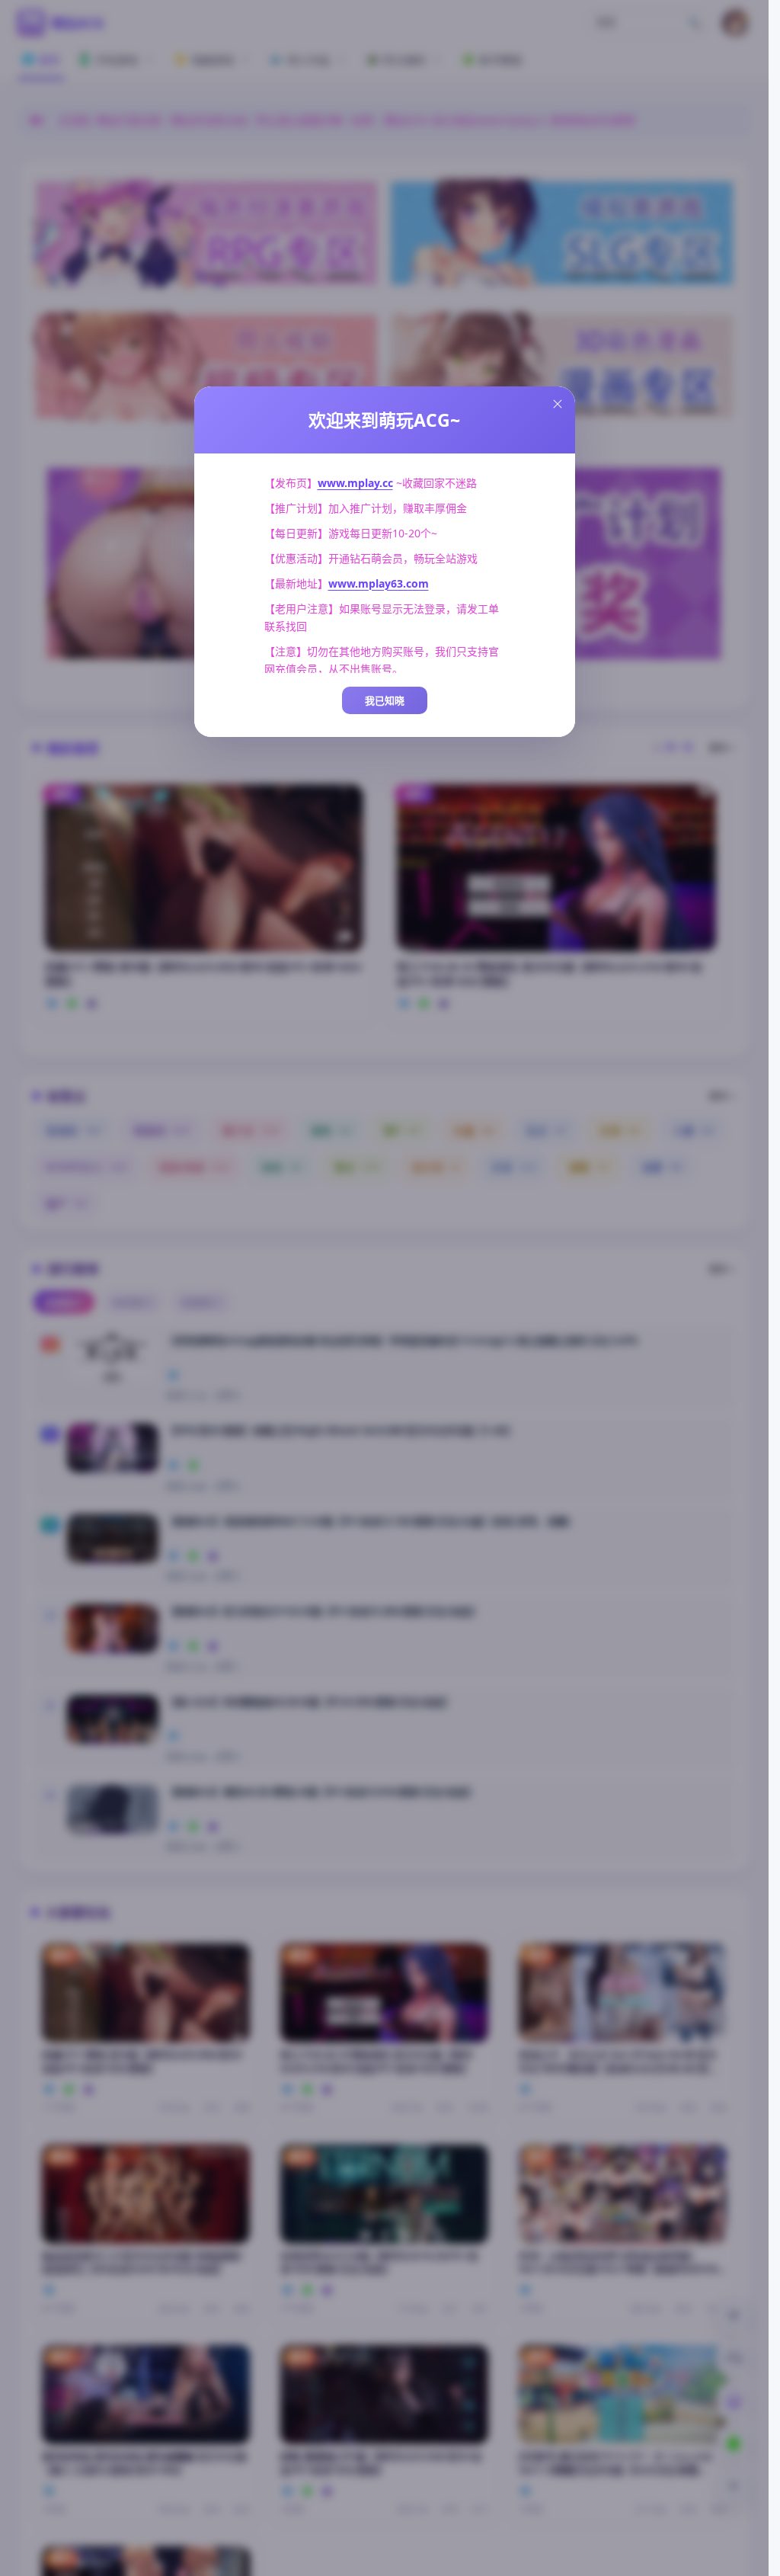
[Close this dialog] (558, 404)
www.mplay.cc (355, 483)
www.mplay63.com (379, 583)
